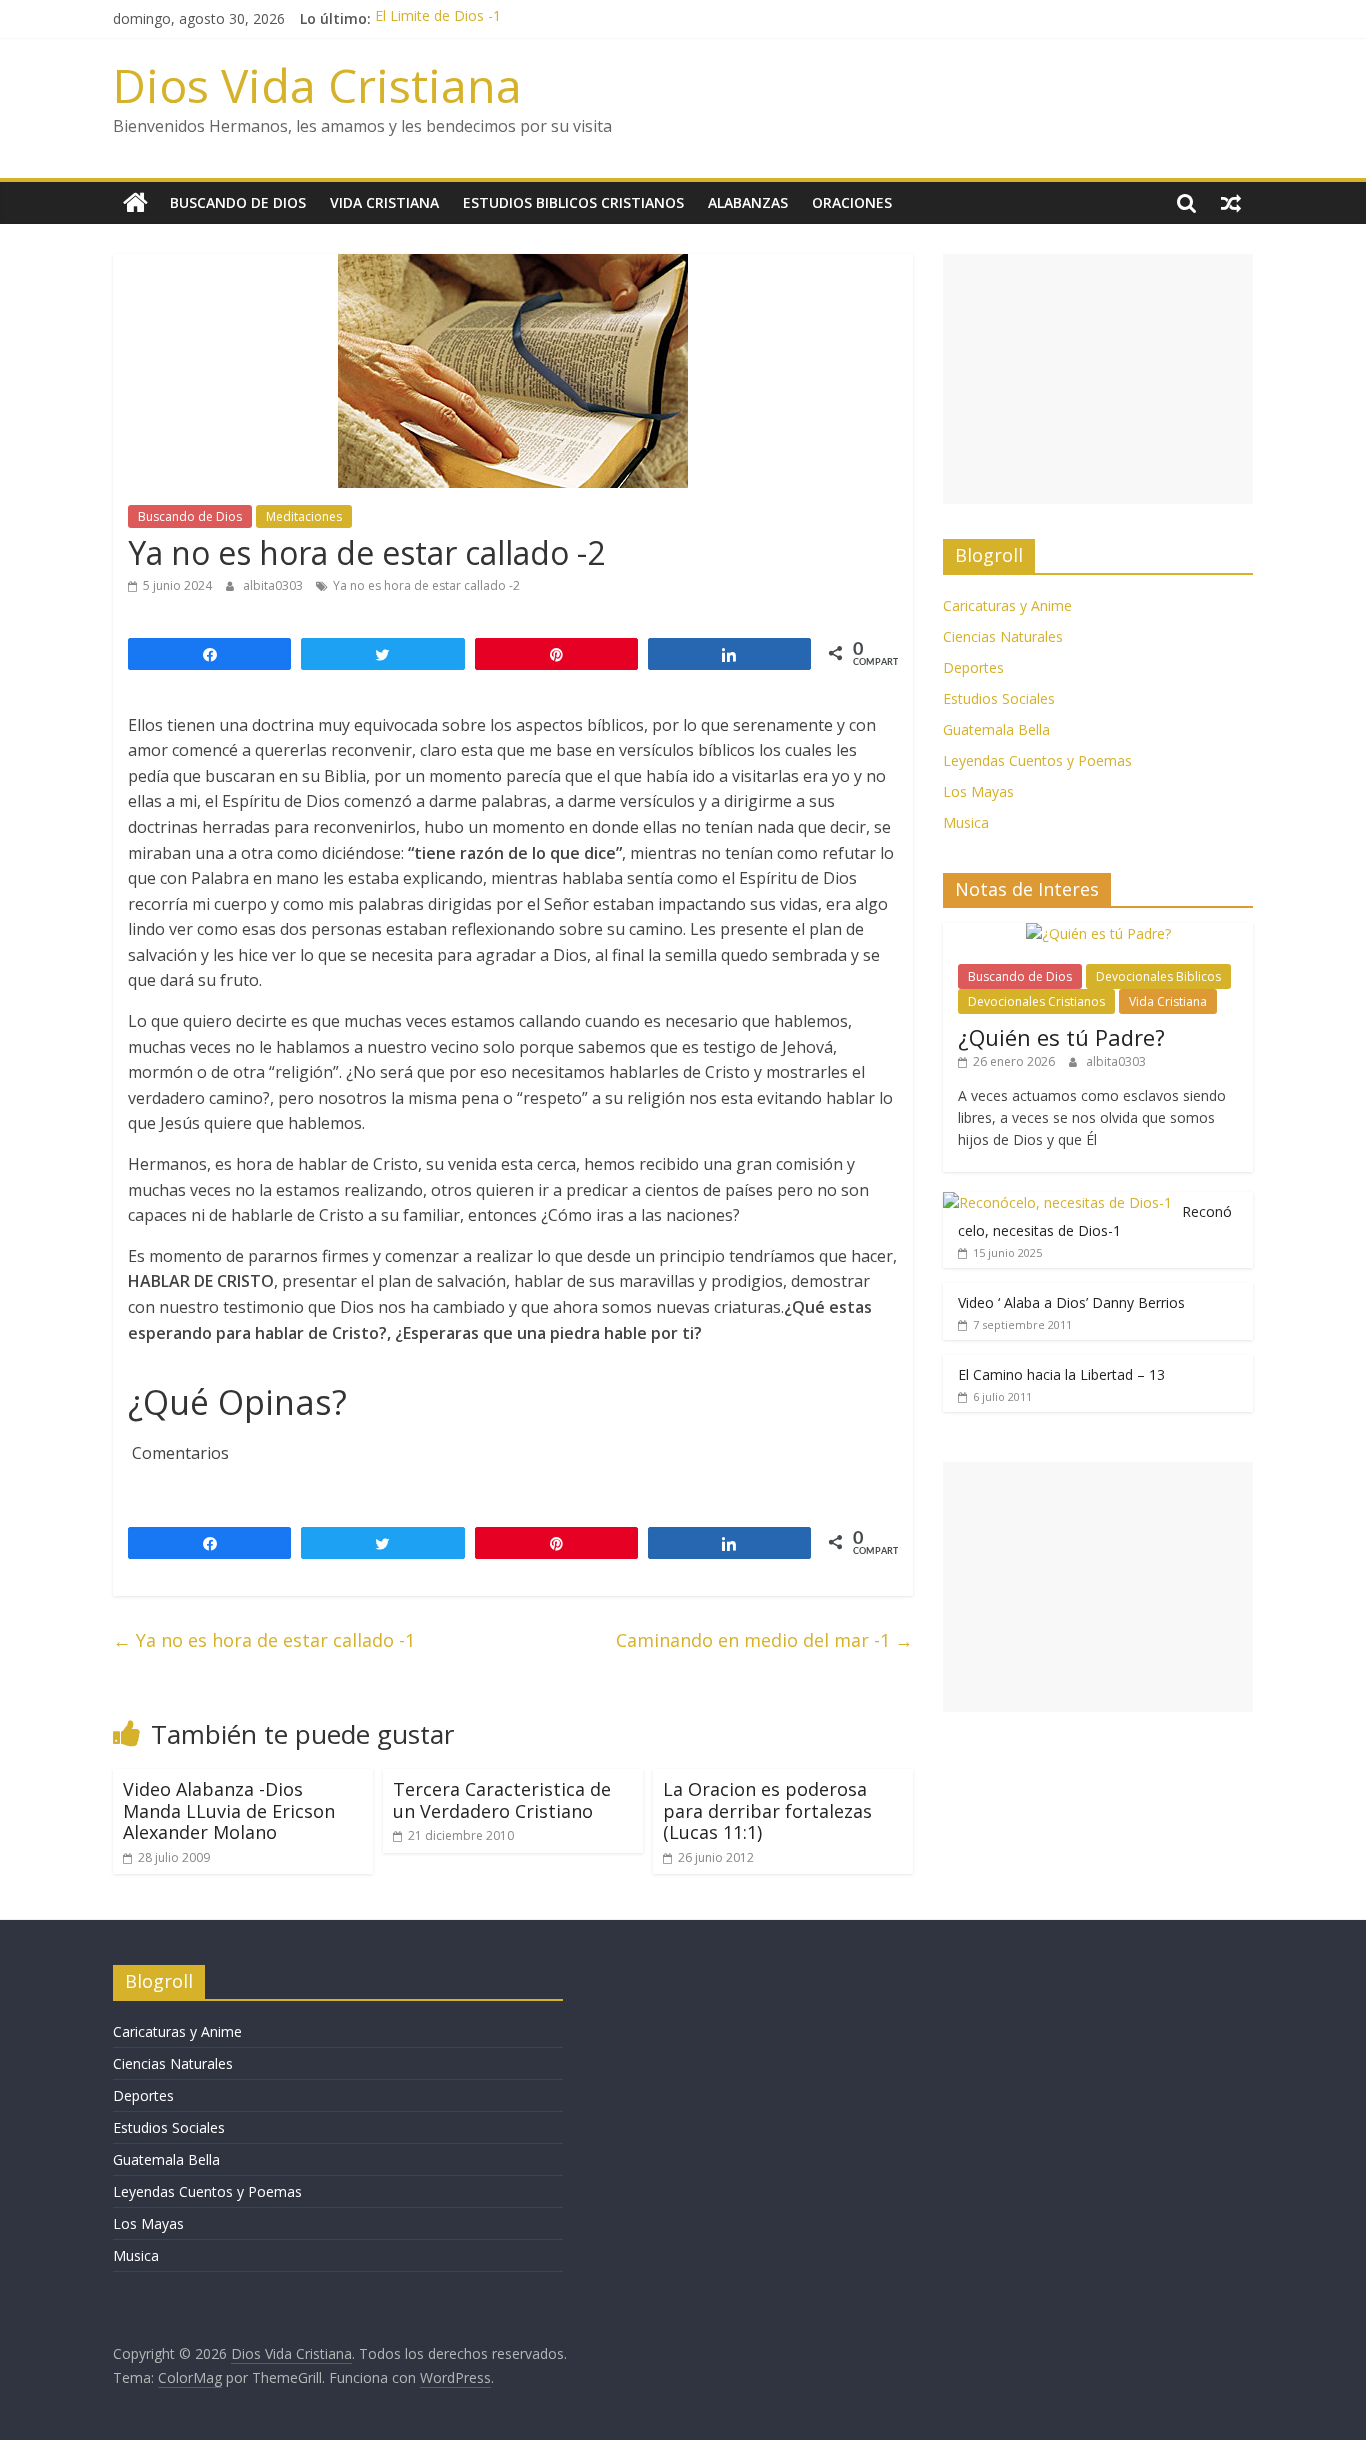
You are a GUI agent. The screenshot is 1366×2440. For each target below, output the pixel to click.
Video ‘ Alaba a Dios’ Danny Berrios (1071, 1302)
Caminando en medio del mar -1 (764, 1640)
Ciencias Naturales (1003, 636)
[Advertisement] (1098, 379)
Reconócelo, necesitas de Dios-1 (1095, 1221)
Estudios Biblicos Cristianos (573, 202)
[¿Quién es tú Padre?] (1098, 933)
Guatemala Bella (996, 729)
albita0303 (274, 585)
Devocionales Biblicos (1158, 976)
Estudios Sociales (999, 698)
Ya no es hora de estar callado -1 (264, 1640)
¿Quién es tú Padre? (1061, 1037)
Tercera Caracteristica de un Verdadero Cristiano (502, 1800)
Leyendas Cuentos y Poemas (1037, 760)
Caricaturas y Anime (1007, 605)
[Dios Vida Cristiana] (135, 203)
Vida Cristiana (384, 202)
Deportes (973, 667)
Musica (966, 822)
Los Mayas (978, 791)
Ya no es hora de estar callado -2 (426, 585)
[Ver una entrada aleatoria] (1231, 203)
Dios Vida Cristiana (317, 85)
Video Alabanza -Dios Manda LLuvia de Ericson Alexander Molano (229, 1810)
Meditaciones (304, 516)
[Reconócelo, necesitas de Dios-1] (1057, 1202)
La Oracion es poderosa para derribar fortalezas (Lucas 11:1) (767, 1810)
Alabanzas (748, 202)
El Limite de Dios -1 (438, 18)
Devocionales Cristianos (1036, 1001)
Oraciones (852, 202)
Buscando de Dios (238, 202)
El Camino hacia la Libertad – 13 (1061, 1374)
